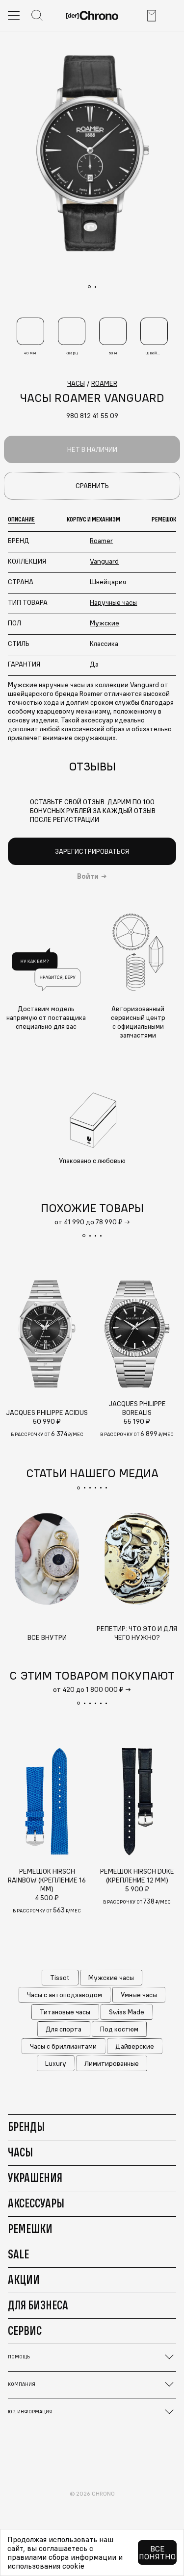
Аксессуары (36, 2203)
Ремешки (30, 2229)
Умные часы (139, 1995)
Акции (24, 2279)
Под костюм (119, 2029)
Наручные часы (113, 602)
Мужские (105, 623)
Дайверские (135, 2046)
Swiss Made (127, 2012)
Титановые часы (65, 2012)
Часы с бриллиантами (63, 2046)
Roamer (101, 541)
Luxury (56, 2063)
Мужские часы (111, 1978)
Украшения (35, 2178)
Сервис (25, 2330)
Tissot (60, 1978)
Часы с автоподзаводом (65, 1995)
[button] (84, 1236)
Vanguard (104, 561)
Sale (18, 2254)
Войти (88, 876)
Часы (20, 2152)
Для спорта (64, 2029)
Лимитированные (112, 2063)
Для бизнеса (38, 2305)
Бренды (26, 2127)
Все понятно (157, 2552)
